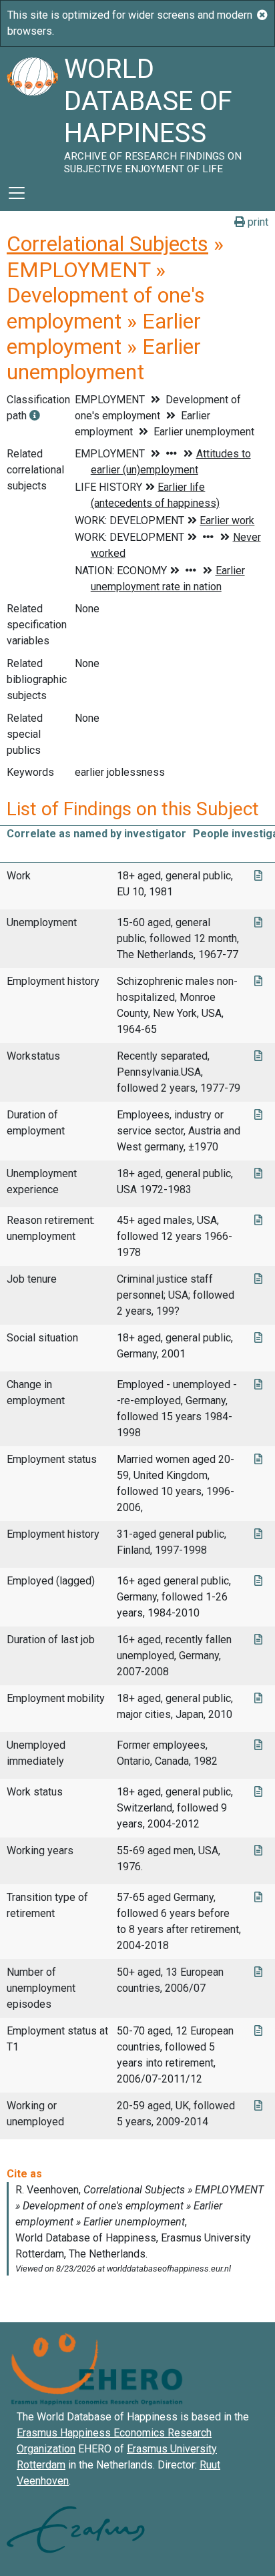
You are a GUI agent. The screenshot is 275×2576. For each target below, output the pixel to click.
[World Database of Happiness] (32, 111)
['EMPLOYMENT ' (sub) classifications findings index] (35, 416)
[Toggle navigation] (17, 193)
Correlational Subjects (107, 244)
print (257, 222)
